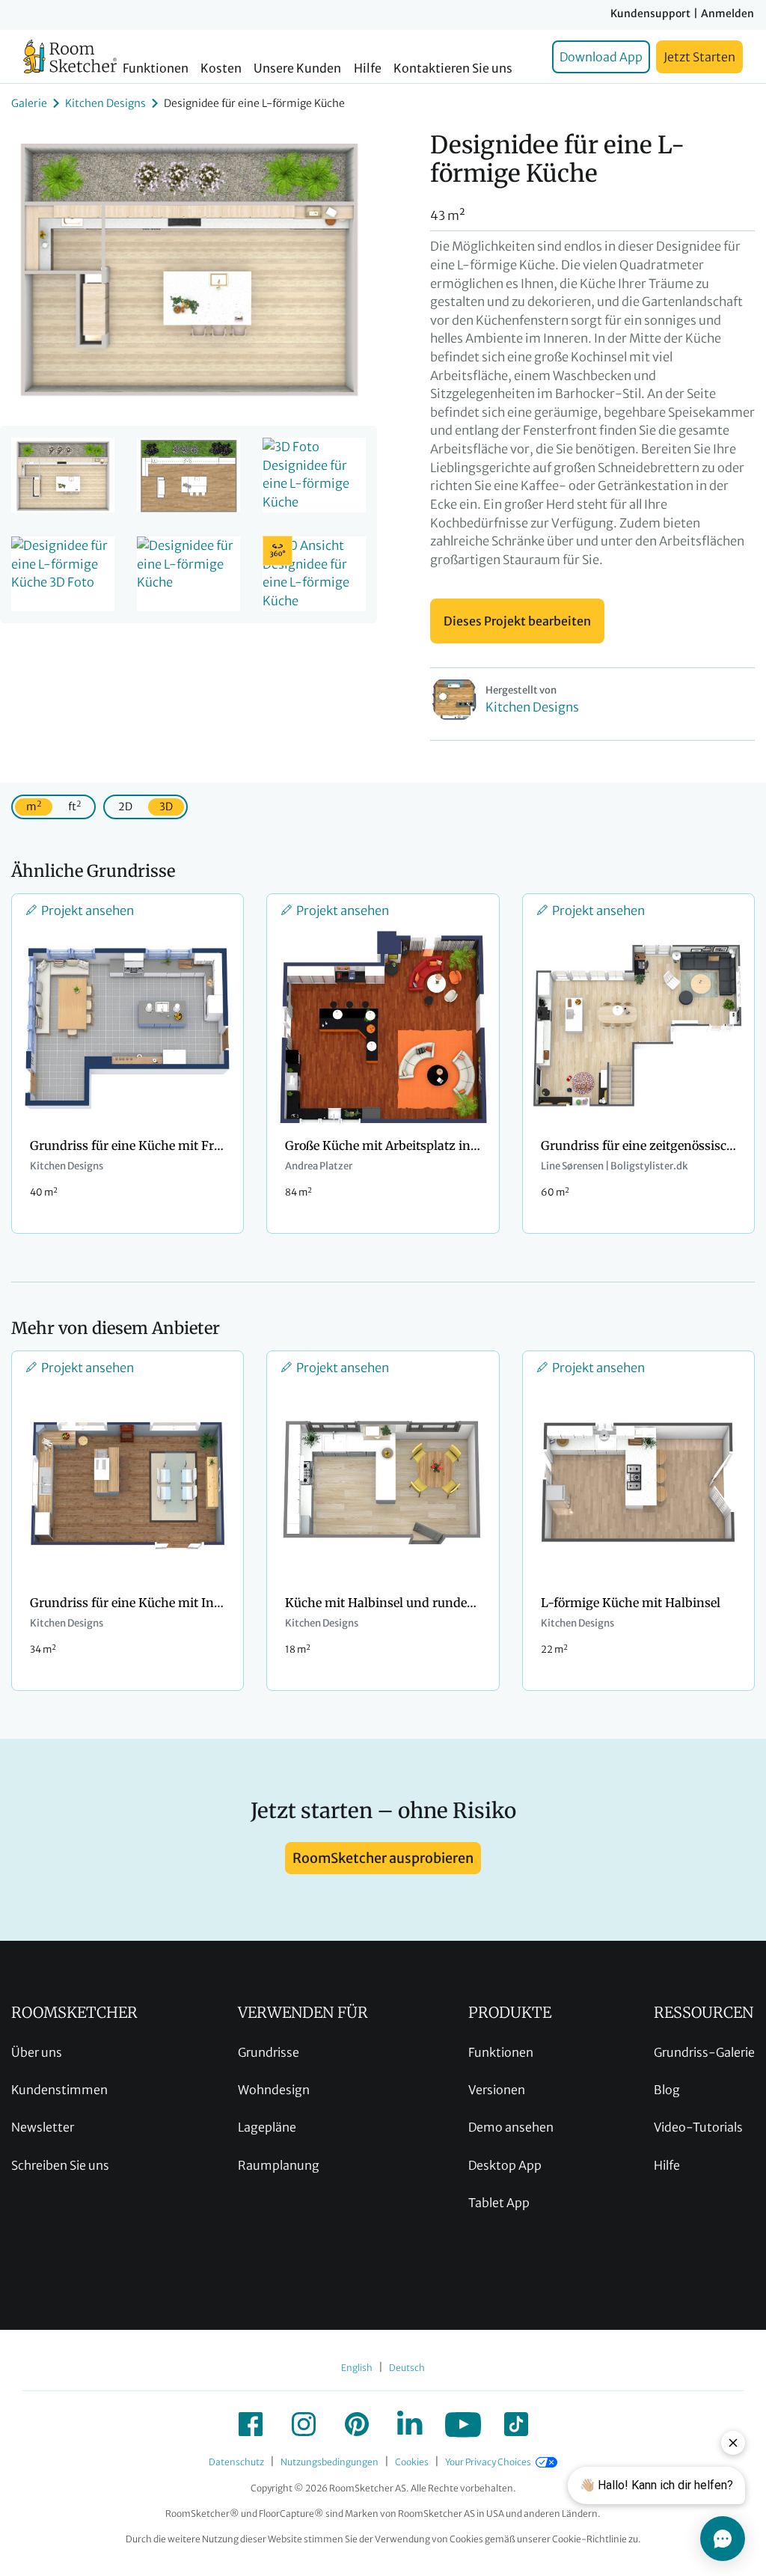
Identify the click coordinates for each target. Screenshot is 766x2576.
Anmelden (727, 13)
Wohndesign (274, 2090)
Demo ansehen (511, 2127)
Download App (601, 57)
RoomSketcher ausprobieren (383, 1858)
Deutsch (407, 2368)
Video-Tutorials (698, 2127)
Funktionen (156, 68)
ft (74, 806)
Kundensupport (650, 13)
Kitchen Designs (105, 103)
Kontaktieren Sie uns (453, 68)
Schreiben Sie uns (60, 2165)
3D (166, 807)
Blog (667, 2090)
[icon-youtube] (463, 2424)
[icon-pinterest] (357, 2424)
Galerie (29, 103)
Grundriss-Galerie (704, 2052)
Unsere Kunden (297, 68)
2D (125, 807)
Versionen (497, 2090)
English (357, 2368)
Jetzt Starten (699, 57)
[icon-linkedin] (410, 2424)
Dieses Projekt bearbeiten (517, 621)
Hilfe (368, 68)
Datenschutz (236, 2462)
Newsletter (43, 2127)
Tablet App (499, 2203)
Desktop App (505, 2165)
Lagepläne (267, 2127)
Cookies (412, 2462)
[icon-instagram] (304, 2424)
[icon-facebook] (251, 2424)
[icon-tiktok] (516, 2424)
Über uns (37, 2052)
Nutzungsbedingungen (330, 2462)
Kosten (221, 68)
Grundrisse (269, 2052)
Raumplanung (279, 2165)
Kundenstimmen (59, 2090)
